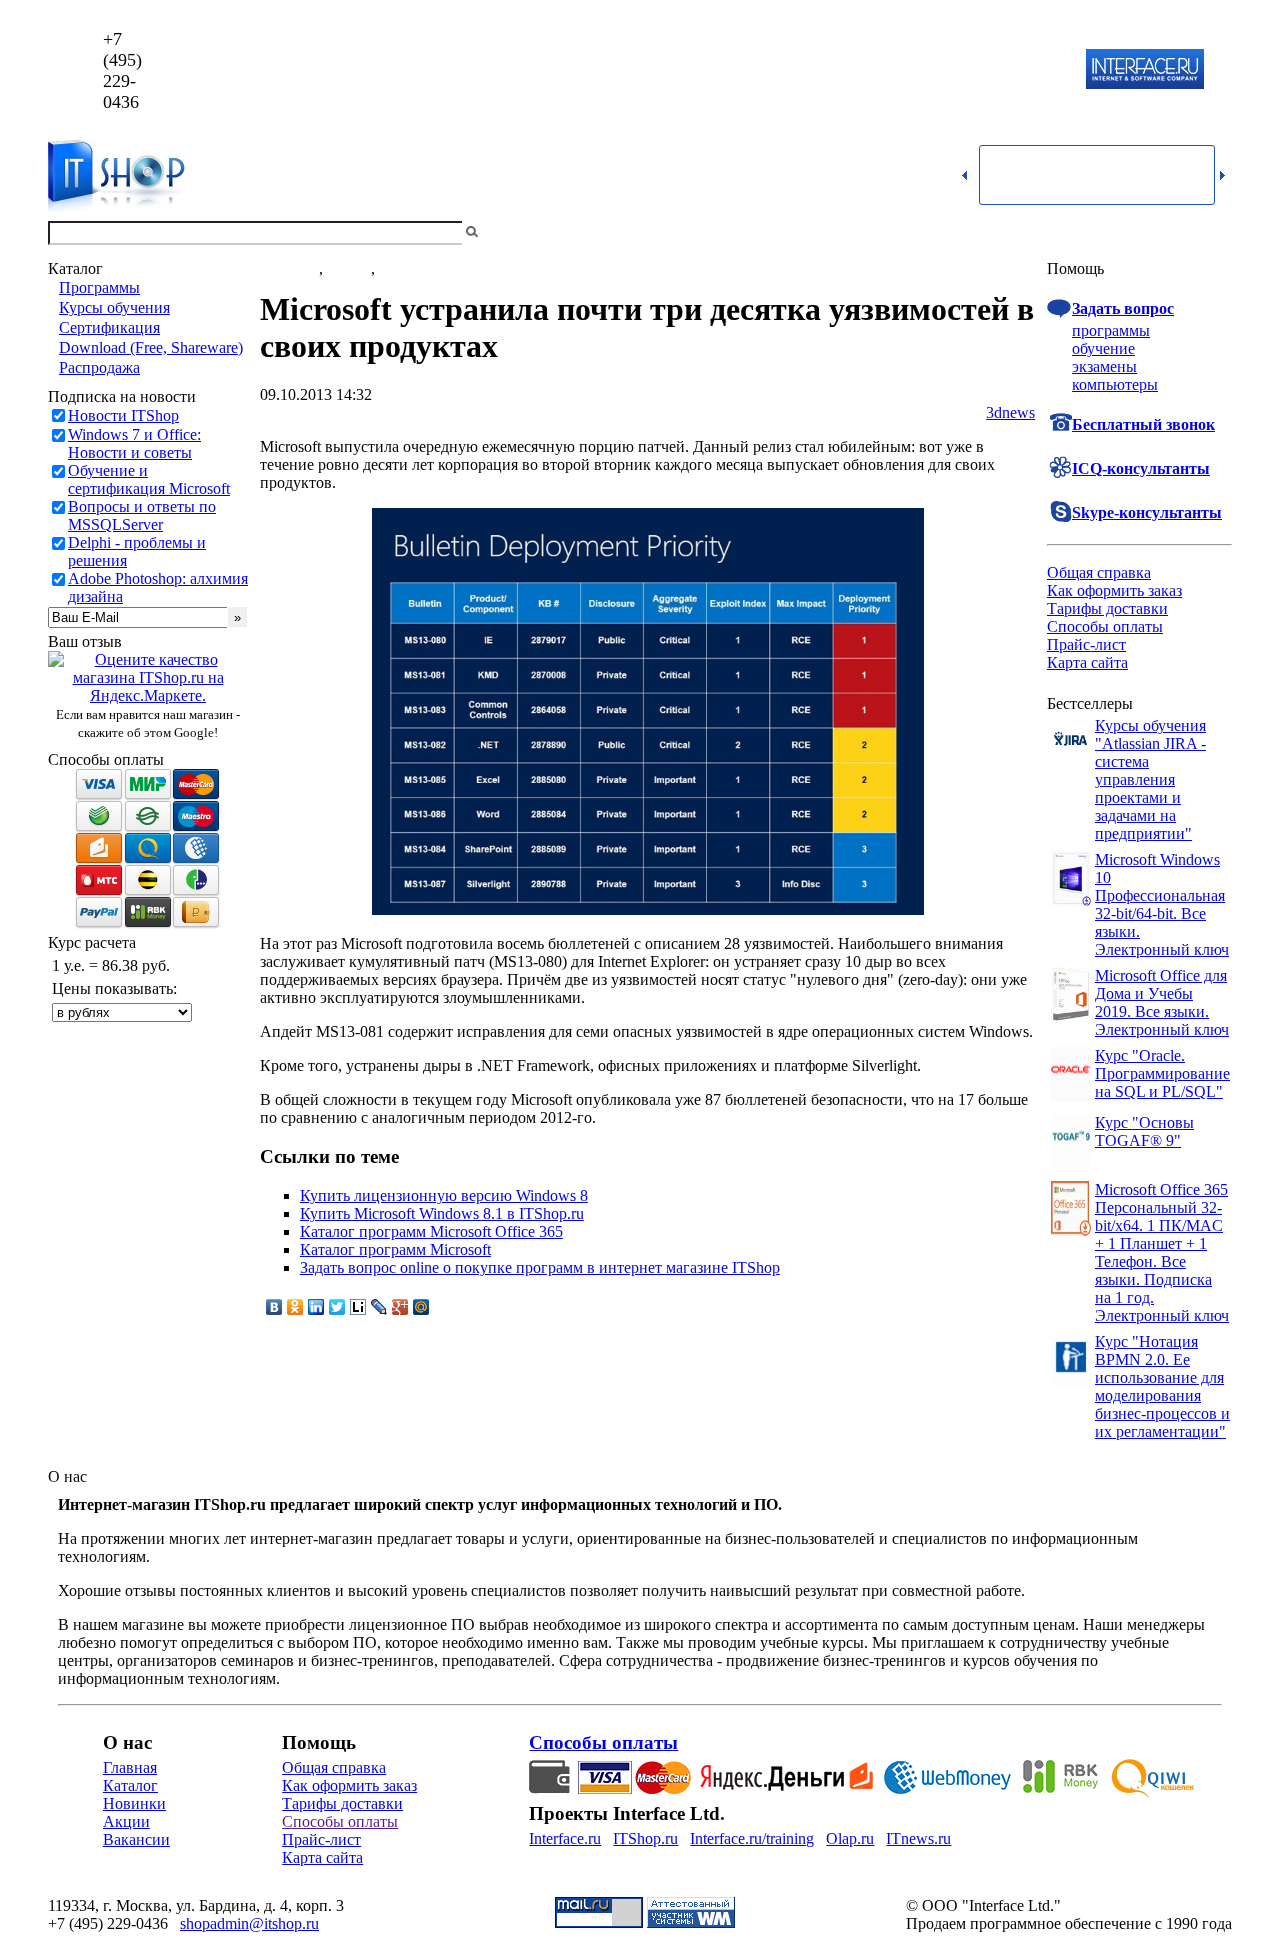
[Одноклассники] (295, 1307)
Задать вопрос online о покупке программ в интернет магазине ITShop (540, 1267)
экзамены (1104, 366)
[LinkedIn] (316, 1307)
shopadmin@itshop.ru (896, 70)
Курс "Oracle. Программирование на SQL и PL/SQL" (1162, 1073)
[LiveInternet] (358, 1307)
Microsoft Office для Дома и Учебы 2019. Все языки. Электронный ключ (1162, 1002)
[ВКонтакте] (274, 1307)
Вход (1215, 232)
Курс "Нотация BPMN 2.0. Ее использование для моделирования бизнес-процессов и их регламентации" (1162, 1386)
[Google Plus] (400, 1307)
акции (400, 268)
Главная (130, 1767)
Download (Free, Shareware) (151, 347)
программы (1111, 330)
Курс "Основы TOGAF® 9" (1144, 1131)
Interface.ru (565, 1838)
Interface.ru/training (752, 1838)
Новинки (134, 1803)
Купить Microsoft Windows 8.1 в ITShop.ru (442, 1213)
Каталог (130, 1785)
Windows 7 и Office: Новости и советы (134, 443)
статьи (349, 268)
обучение (1103, 348)
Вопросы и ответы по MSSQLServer (142, 515)
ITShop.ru (645, 1838)
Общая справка (1099, 572)
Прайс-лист (1086, 644)
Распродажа (99, 367)
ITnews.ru (918, 1838)
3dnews (1010, 412)
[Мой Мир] (421, 1307)
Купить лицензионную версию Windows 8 (444, 1195)
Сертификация (109, 327)
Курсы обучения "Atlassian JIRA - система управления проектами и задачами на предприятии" (1150, 779)
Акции (126, 1821)
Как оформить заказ (1114, 590)
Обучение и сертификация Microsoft (149, 479)
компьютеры (1115, 384)
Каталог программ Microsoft (395, 1249)
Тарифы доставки (1107, 608)
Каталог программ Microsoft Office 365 (431, 1231)
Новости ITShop (123, 415)
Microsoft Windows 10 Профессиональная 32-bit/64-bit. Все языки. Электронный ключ (1162, 904)
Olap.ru (850, 1838)
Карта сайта (1087, 662)
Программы (99, 287)
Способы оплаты (1105, 626)
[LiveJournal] (379, 1307)
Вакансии (136, 1839)
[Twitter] (337, 1307)
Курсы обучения (114, 307)
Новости (289, 268)
